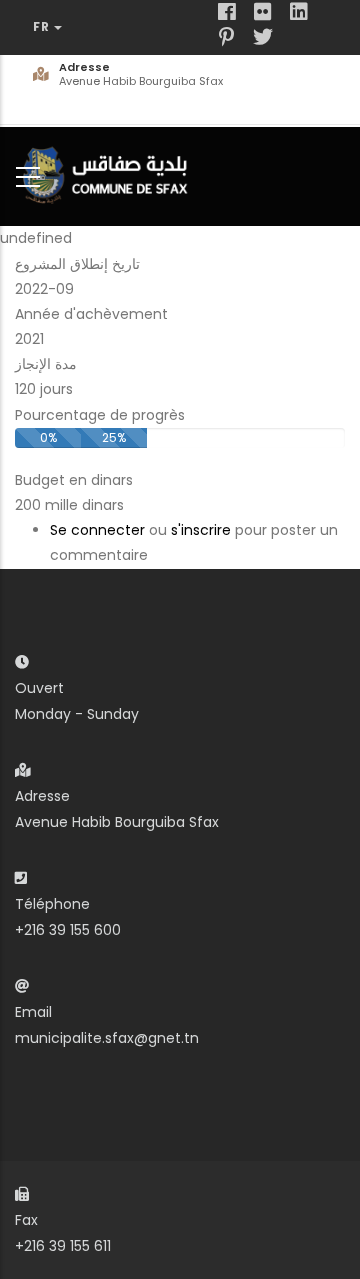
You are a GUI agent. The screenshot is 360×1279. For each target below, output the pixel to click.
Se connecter (97, 530)
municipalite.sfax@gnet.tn (107, 1038)
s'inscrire (201, 530)
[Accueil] (110, 172)
